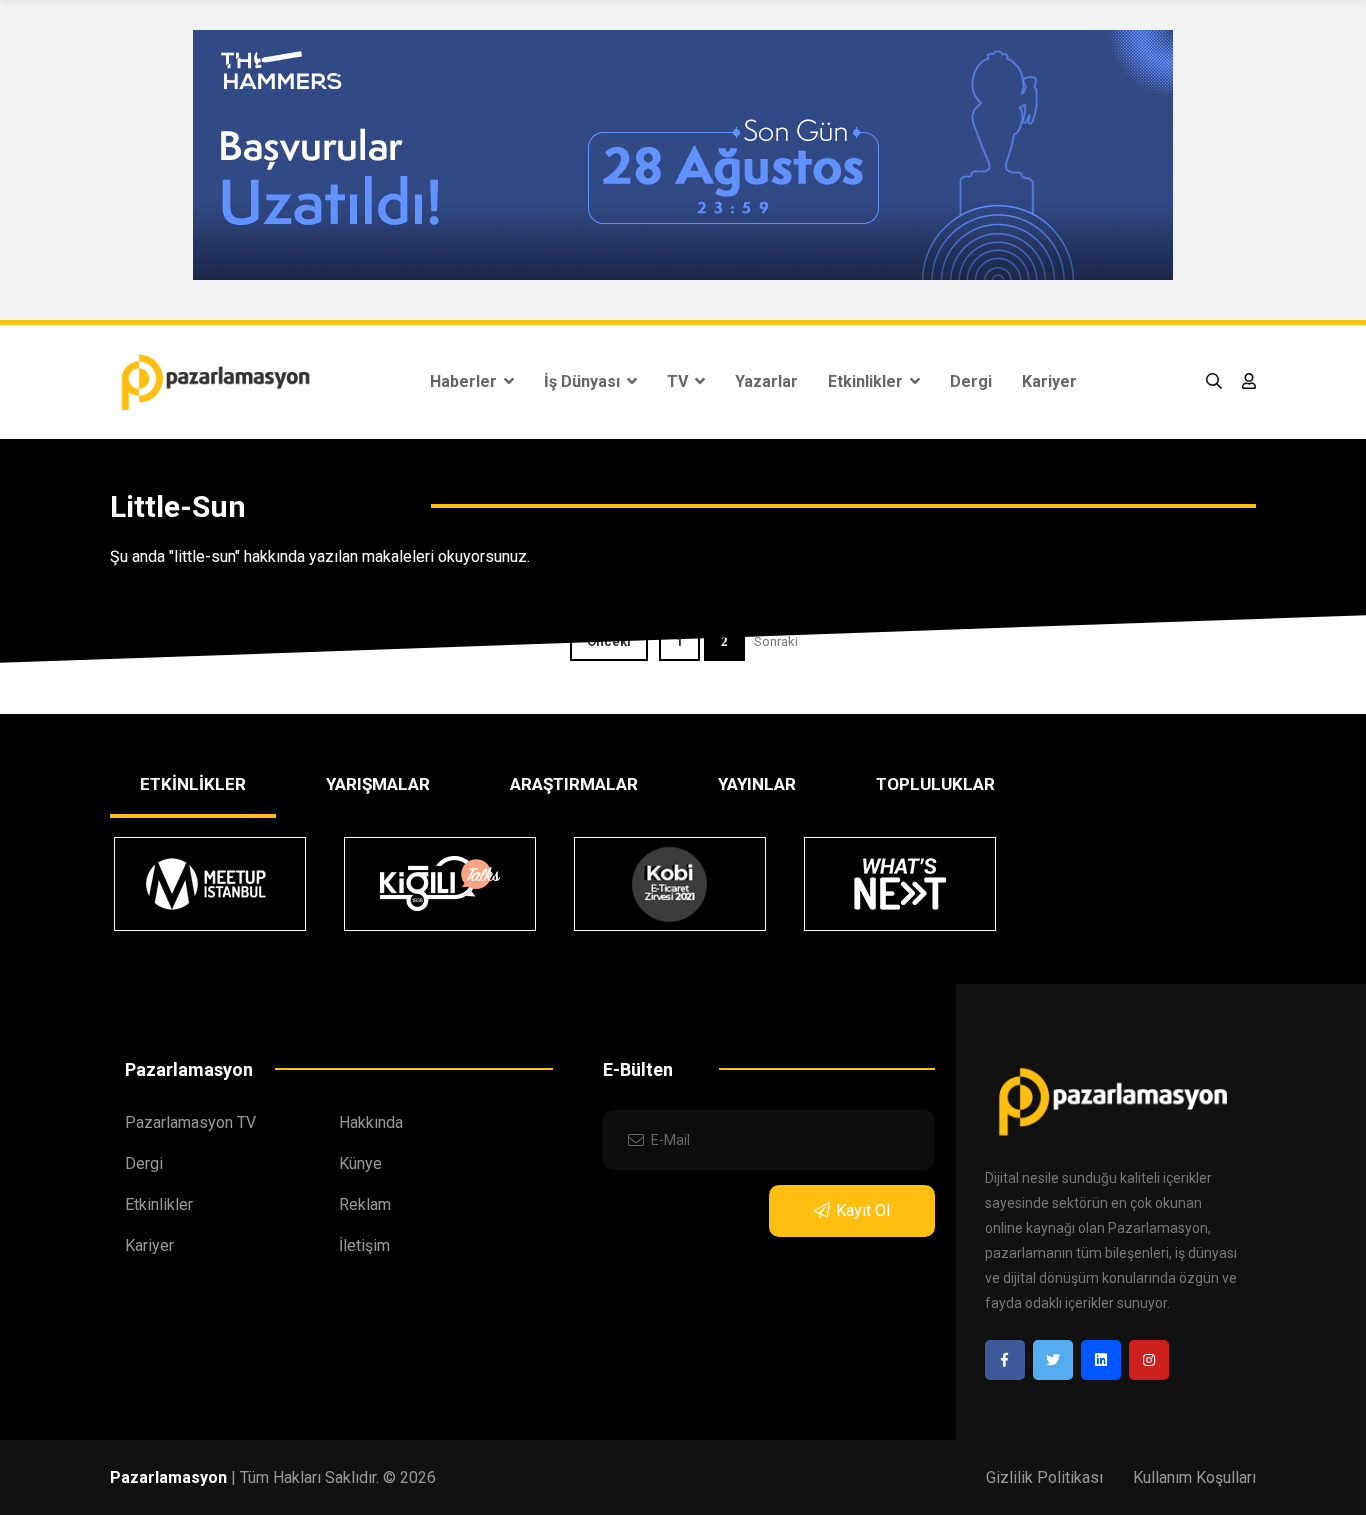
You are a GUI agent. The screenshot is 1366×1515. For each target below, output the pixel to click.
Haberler (465, 381)
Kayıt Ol (863, 1210)
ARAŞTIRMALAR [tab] (574, 784)
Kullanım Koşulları (1194, 1477)
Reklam (365, 1204)
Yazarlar (766, 381)
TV (679, 381)
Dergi (971, 381)
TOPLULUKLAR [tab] (935, 784)
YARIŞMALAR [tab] (378, 784)
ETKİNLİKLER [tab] (193, 784)
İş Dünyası (584, 381)
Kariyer (1049, 381)
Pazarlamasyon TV (190, 1122)
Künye (360, 1163)
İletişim (364, 1245)
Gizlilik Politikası (1044, 1477)
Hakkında (371, 1122)
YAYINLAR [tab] (757, 784)
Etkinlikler (867, 381)
